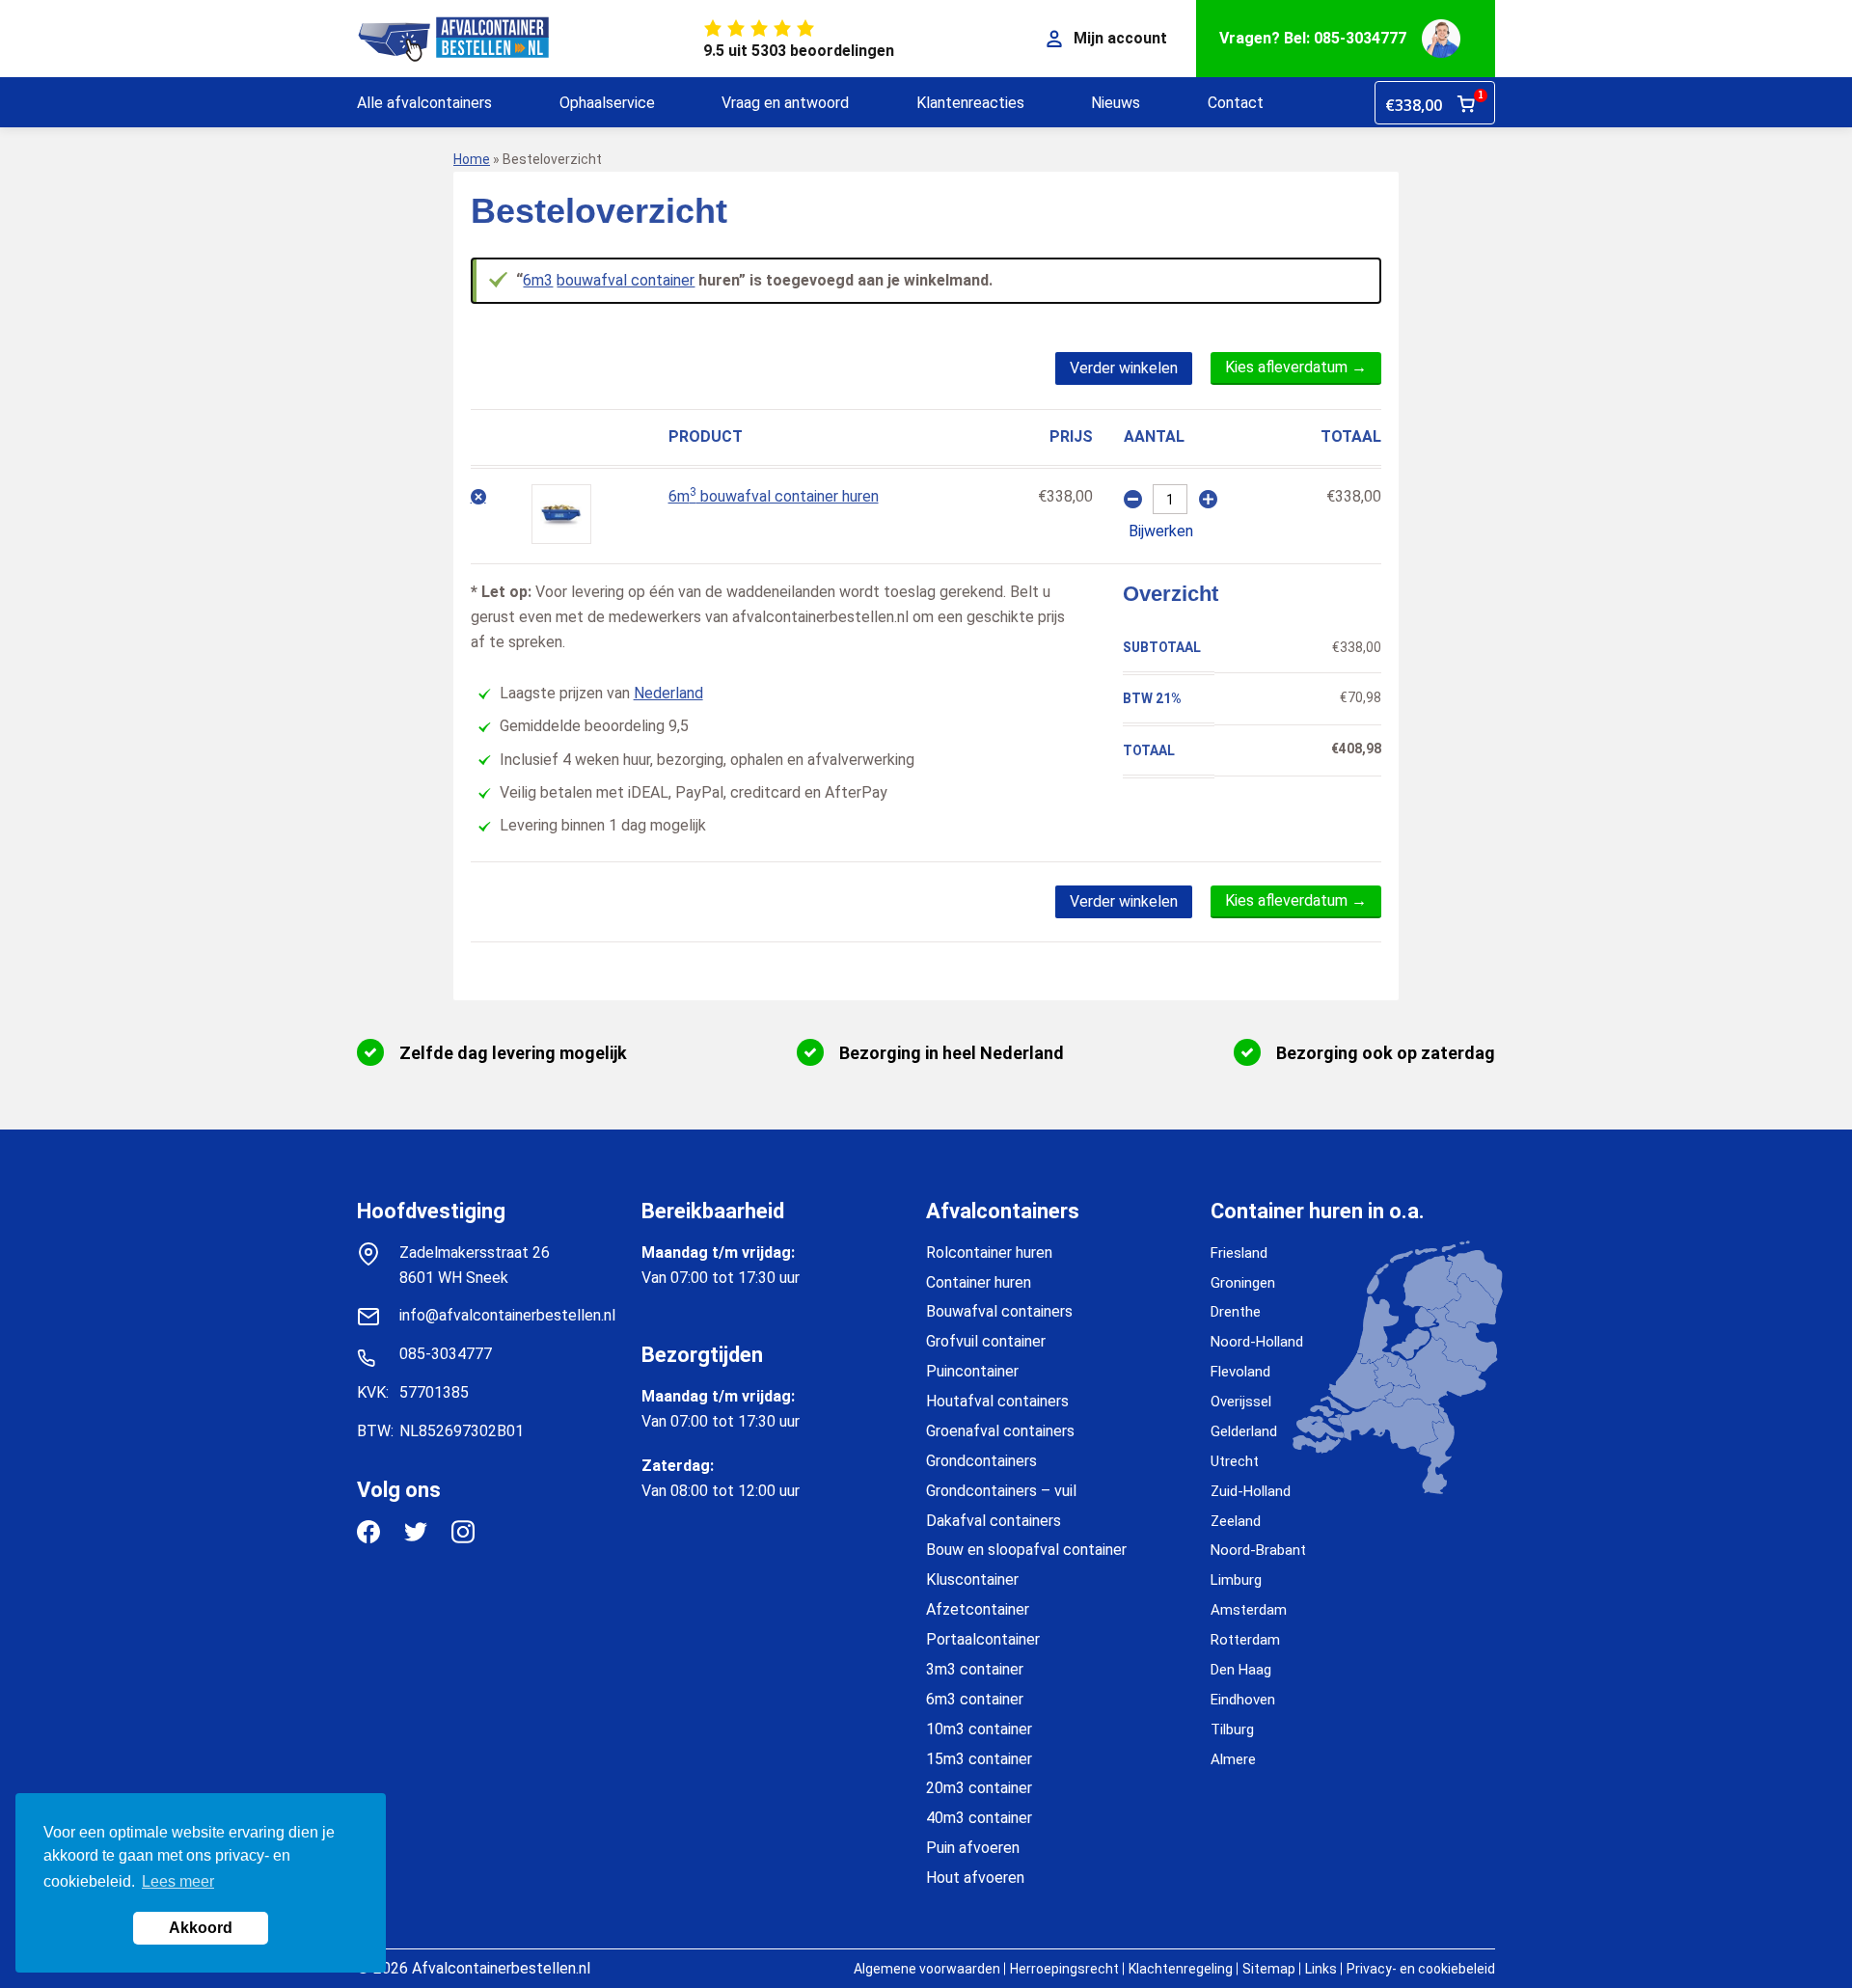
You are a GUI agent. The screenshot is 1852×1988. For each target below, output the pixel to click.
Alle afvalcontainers (424, 103)
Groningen (1243, 1283)
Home (472, 159)
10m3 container (979, 1729)
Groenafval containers (1000, 1431)
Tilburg (1232, 1729)
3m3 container (975, 1669)
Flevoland (1240, 1372)
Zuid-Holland (1251, 1491)
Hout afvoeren (975, 1878)
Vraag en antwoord (785, 103)
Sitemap (1269, 1969)
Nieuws (1116, 103)
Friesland (1239, 1253)
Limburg (1236, 1580)
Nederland (668, 693)
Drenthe (1236, 1312)
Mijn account (1120, 38)
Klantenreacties (970, 103)
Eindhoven (1243, 1700)
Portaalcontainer (983, 1639)
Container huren (979, 1282)
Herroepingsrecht (1064, 1969)
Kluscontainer (972, 1580)
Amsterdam (1249, 1610)
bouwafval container (626, 280)
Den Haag (1241, 1670)
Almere (1233, 1759)
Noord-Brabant (1258, 1550)
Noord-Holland (1257, 1342)
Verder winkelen (1124, 368)
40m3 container (979, 1818)
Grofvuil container (986, 1341)
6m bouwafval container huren (774, 496)
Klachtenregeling (1181, 1969)
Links (1321, 1969)
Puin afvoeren (973, 1848)
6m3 (538, 280)
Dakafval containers (994, 1521)
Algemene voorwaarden (927, 1969)
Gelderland (1244, 1431)
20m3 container (979, 1788)
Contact (1236, 103)
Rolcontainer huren (989, 1253)
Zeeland (1236, 1521)
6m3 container (975, 1699)
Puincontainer (972, 1371)
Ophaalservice (607, 103)
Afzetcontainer (978, 1609)
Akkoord (201, 1928)
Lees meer (178, 1881)
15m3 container (979, 1759)
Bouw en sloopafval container (1026, 1550)
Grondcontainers (981, 1461)
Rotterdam (1245, 1640)
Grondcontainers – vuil (1001, 1491)
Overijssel (1241, 1402)
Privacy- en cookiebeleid (1421, 1969)
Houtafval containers (997, 1401)
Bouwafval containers (999, 1311)
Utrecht (1235, 1461)
